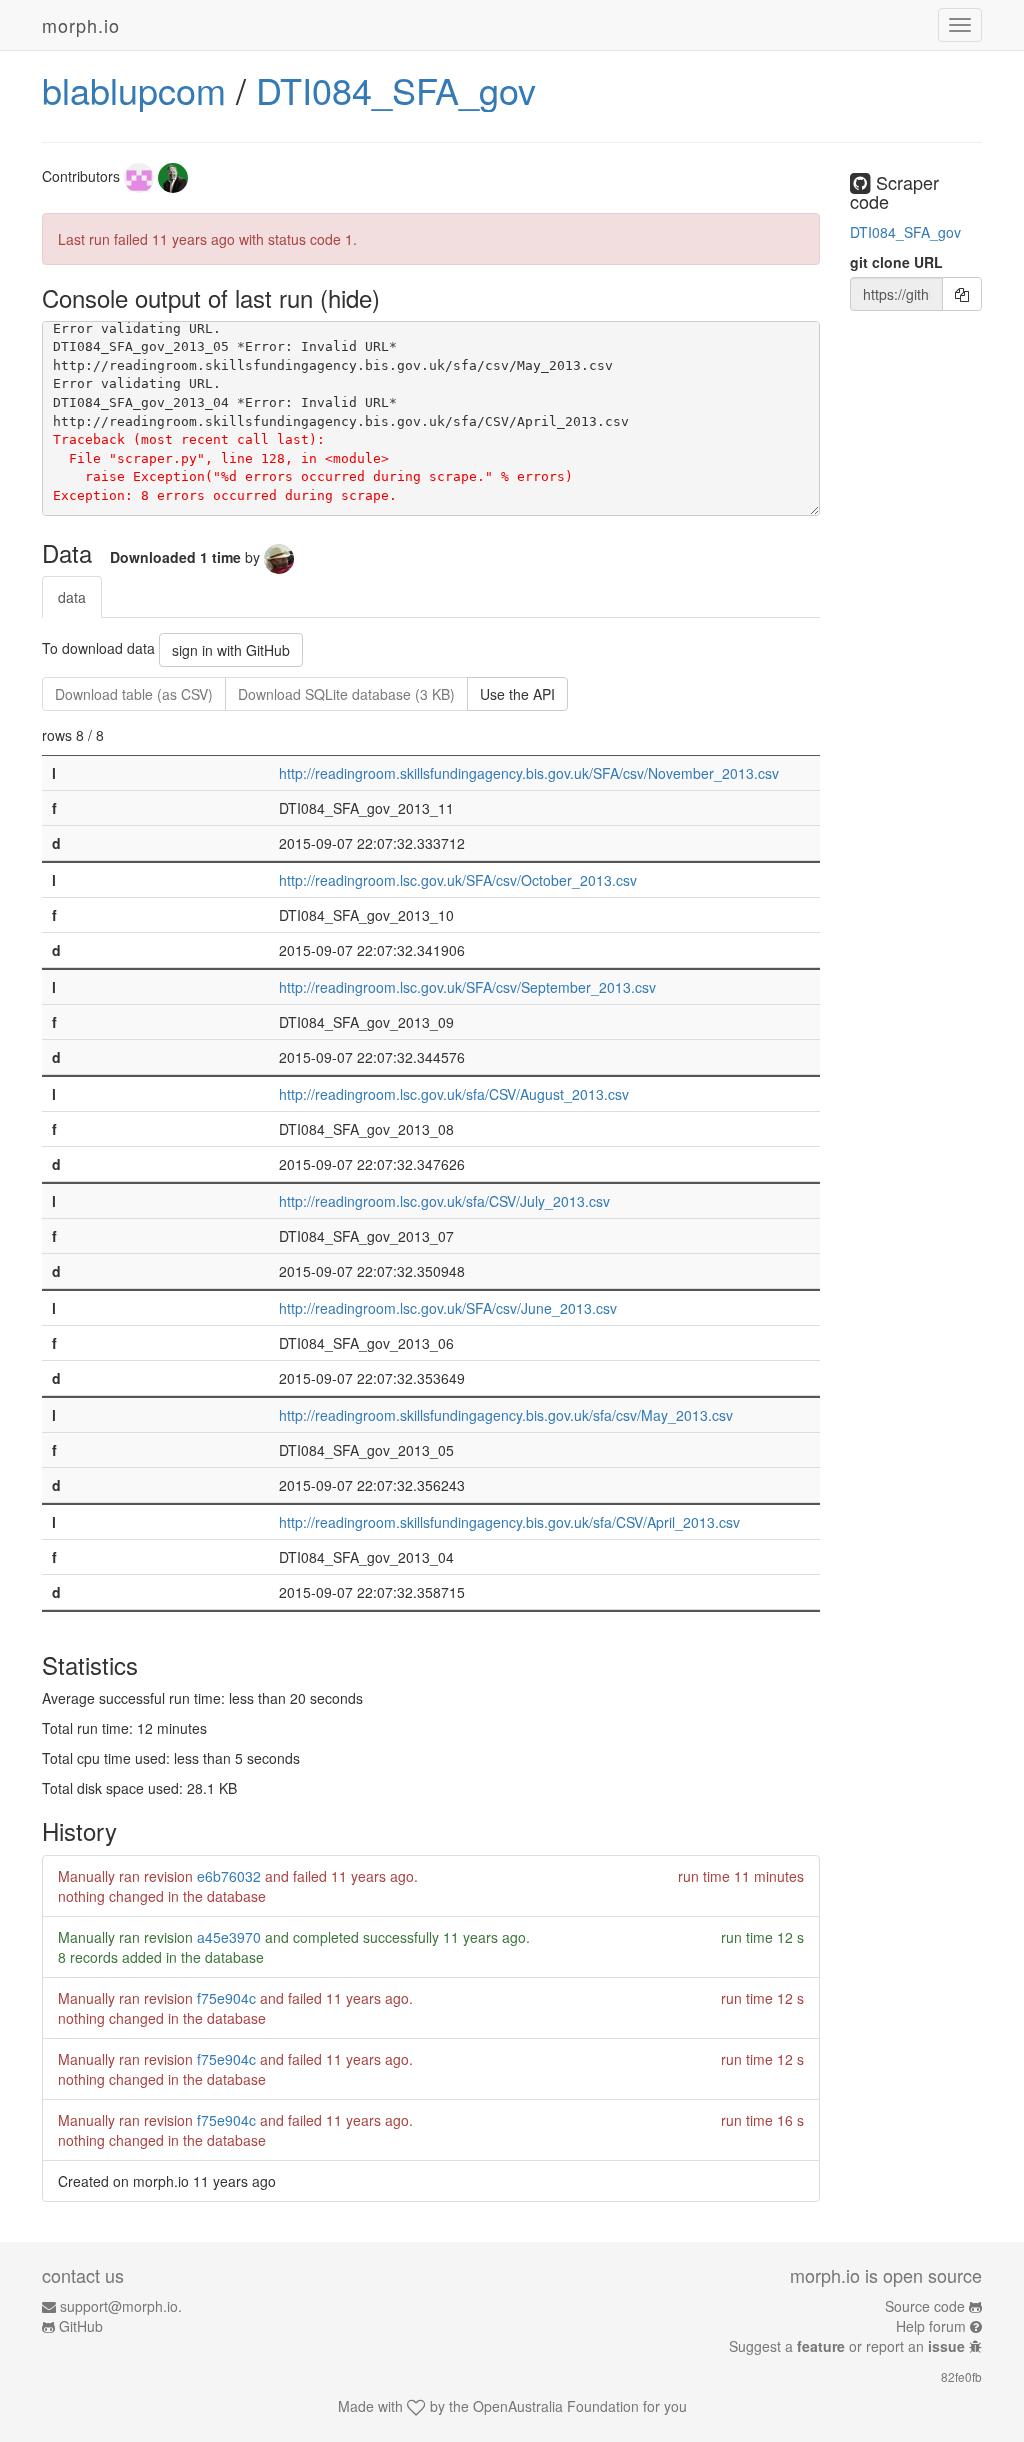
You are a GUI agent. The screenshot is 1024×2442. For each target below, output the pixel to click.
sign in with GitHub (231, 650)
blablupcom (134, 89)
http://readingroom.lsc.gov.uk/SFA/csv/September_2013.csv (467, 987)
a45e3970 (229, 1937)
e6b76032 (229, 1876)
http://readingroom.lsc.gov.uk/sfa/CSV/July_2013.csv (444, 1201)
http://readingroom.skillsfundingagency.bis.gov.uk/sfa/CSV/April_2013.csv (509, 1522)
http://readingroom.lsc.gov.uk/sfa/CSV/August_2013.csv (454, 1094)
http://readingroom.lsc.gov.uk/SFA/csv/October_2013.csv (458, 880)
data (72, 597)
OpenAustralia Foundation (556, 2406)
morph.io (81, 25)
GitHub (81, 2326)
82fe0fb (961, 2376)
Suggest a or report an (847, 2346)
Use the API (517, 694)
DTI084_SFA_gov (396, 89)
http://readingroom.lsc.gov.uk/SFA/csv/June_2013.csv (448, 1308)
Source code (925, 2306)
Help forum (931, 2326)
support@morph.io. (121, 2306)
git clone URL (896, 262)
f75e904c (226, 1998)
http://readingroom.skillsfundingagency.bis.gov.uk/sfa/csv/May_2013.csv (506, 1415)
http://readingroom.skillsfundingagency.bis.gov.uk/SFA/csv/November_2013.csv (529, 773)
